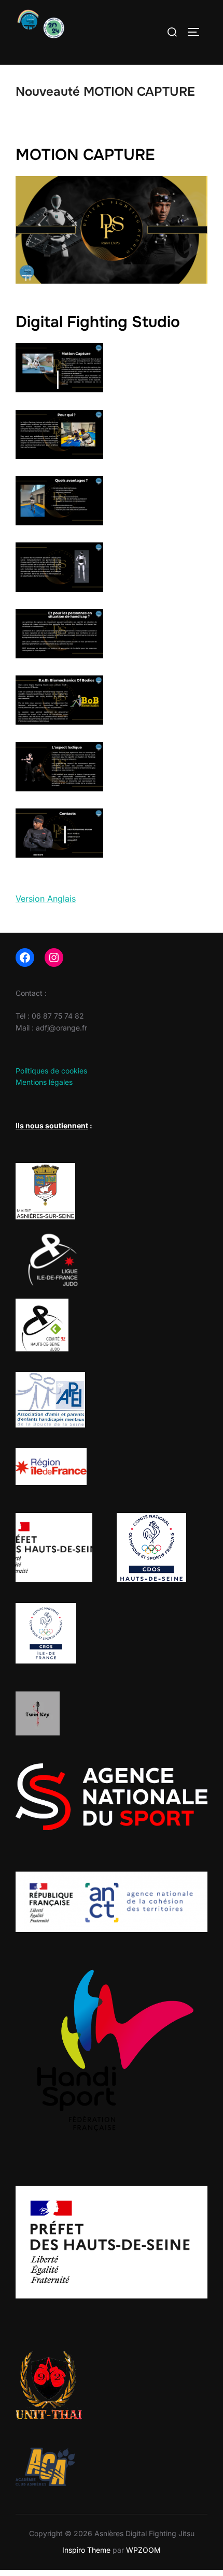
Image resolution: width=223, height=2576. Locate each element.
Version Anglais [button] (46, 899)
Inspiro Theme (86, 2550)
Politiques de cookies (51, 1071)
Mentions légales (44, 1082)
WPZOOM (143, 2550)
